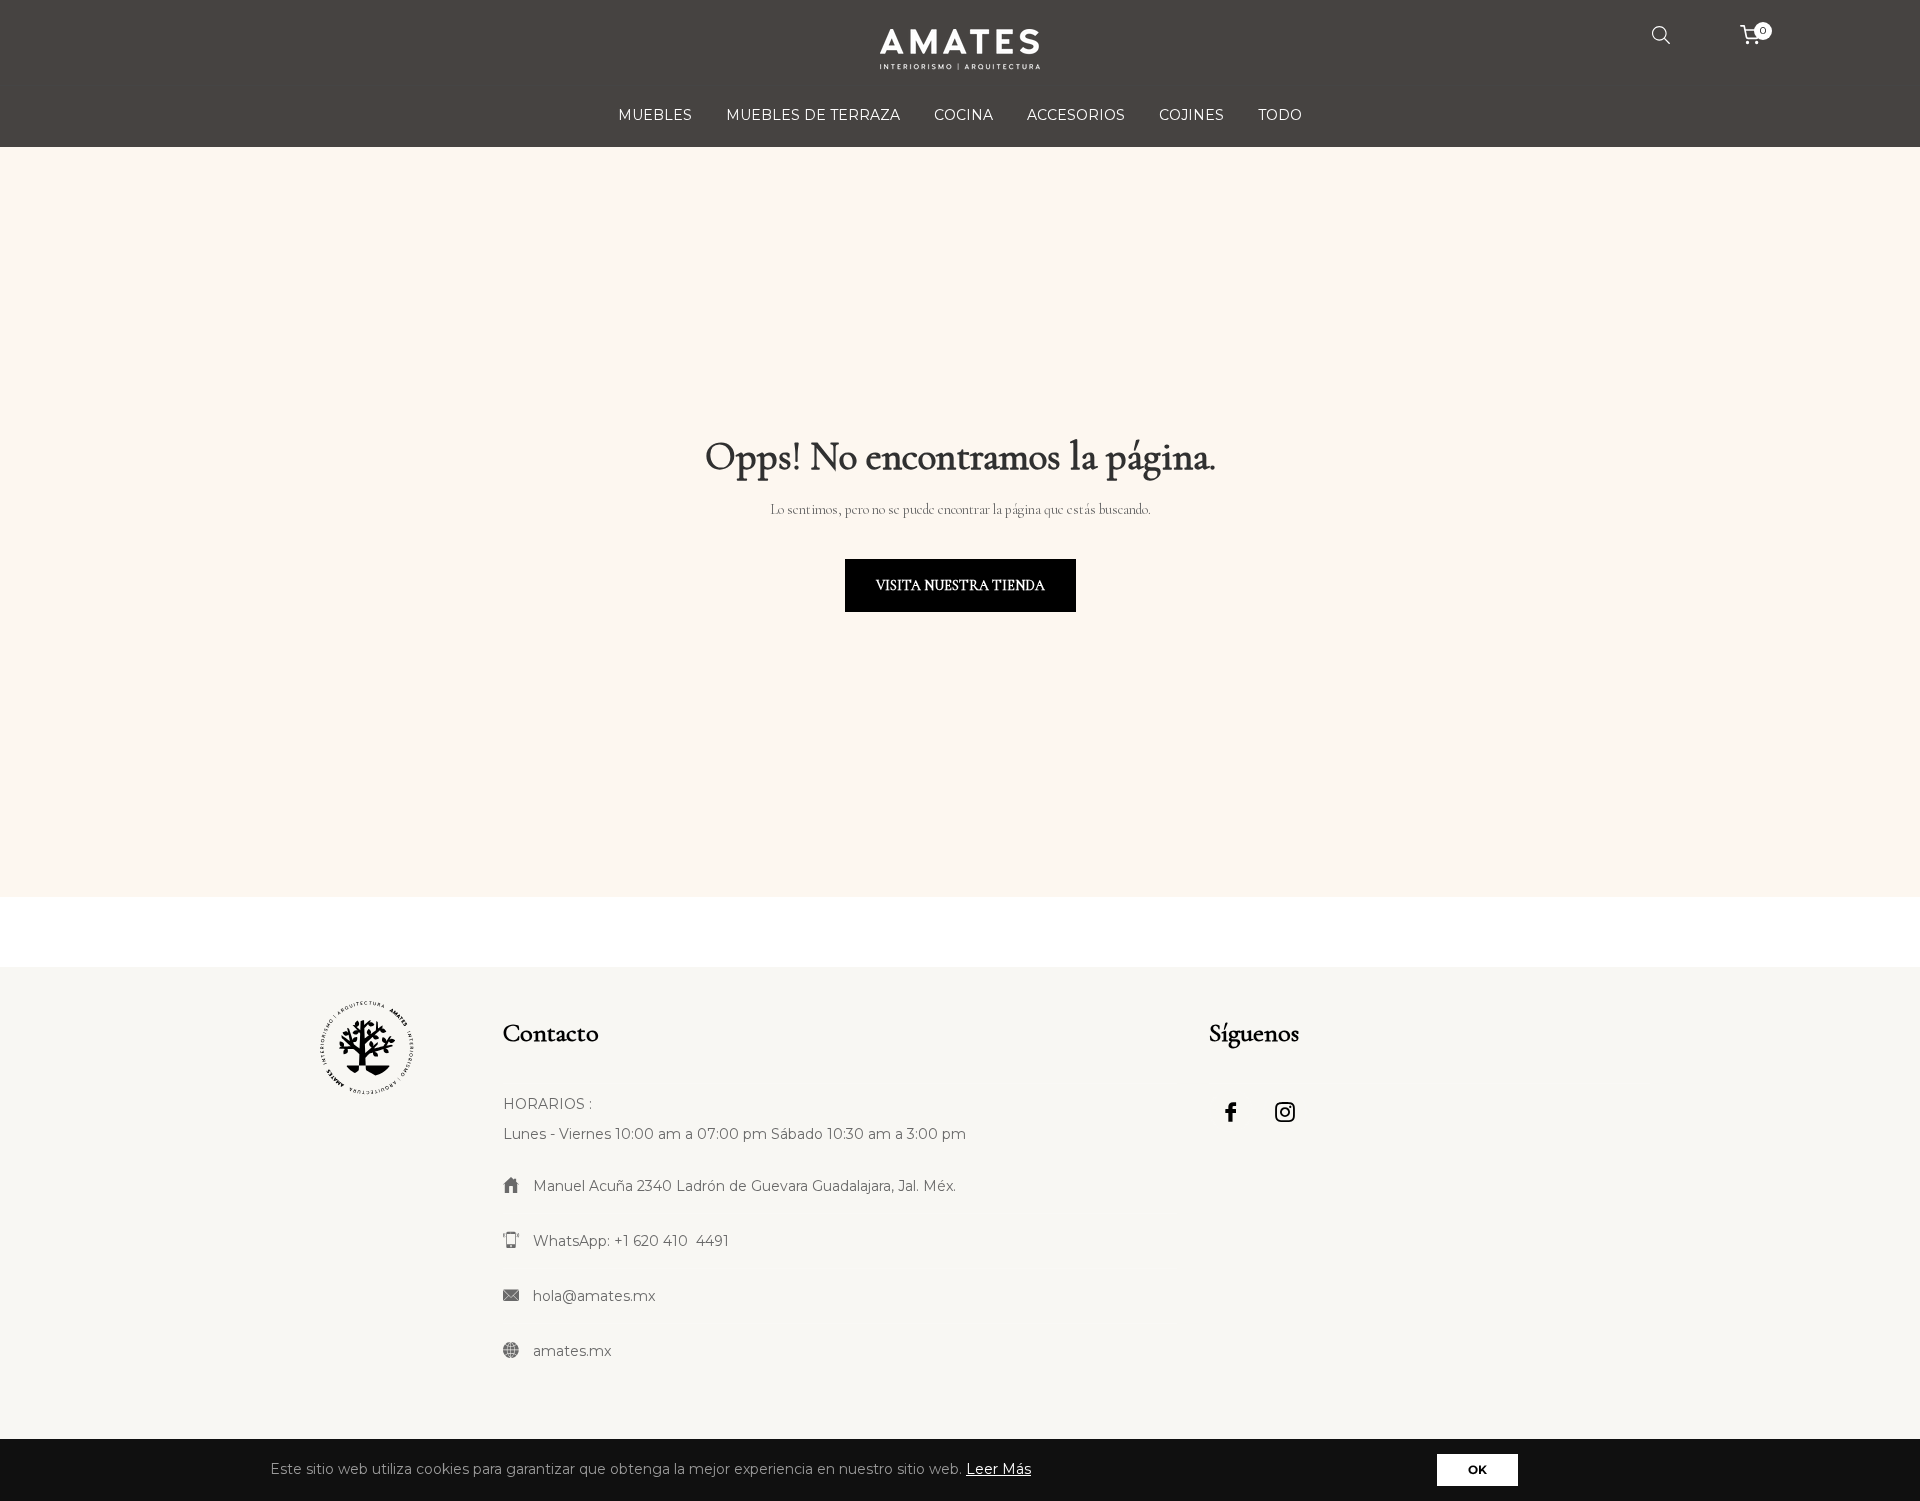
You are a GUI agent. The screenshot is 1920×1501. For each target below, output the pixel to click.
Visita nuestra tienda (960, 585)
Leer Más (998, 1469)
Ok (1477, 1469)
